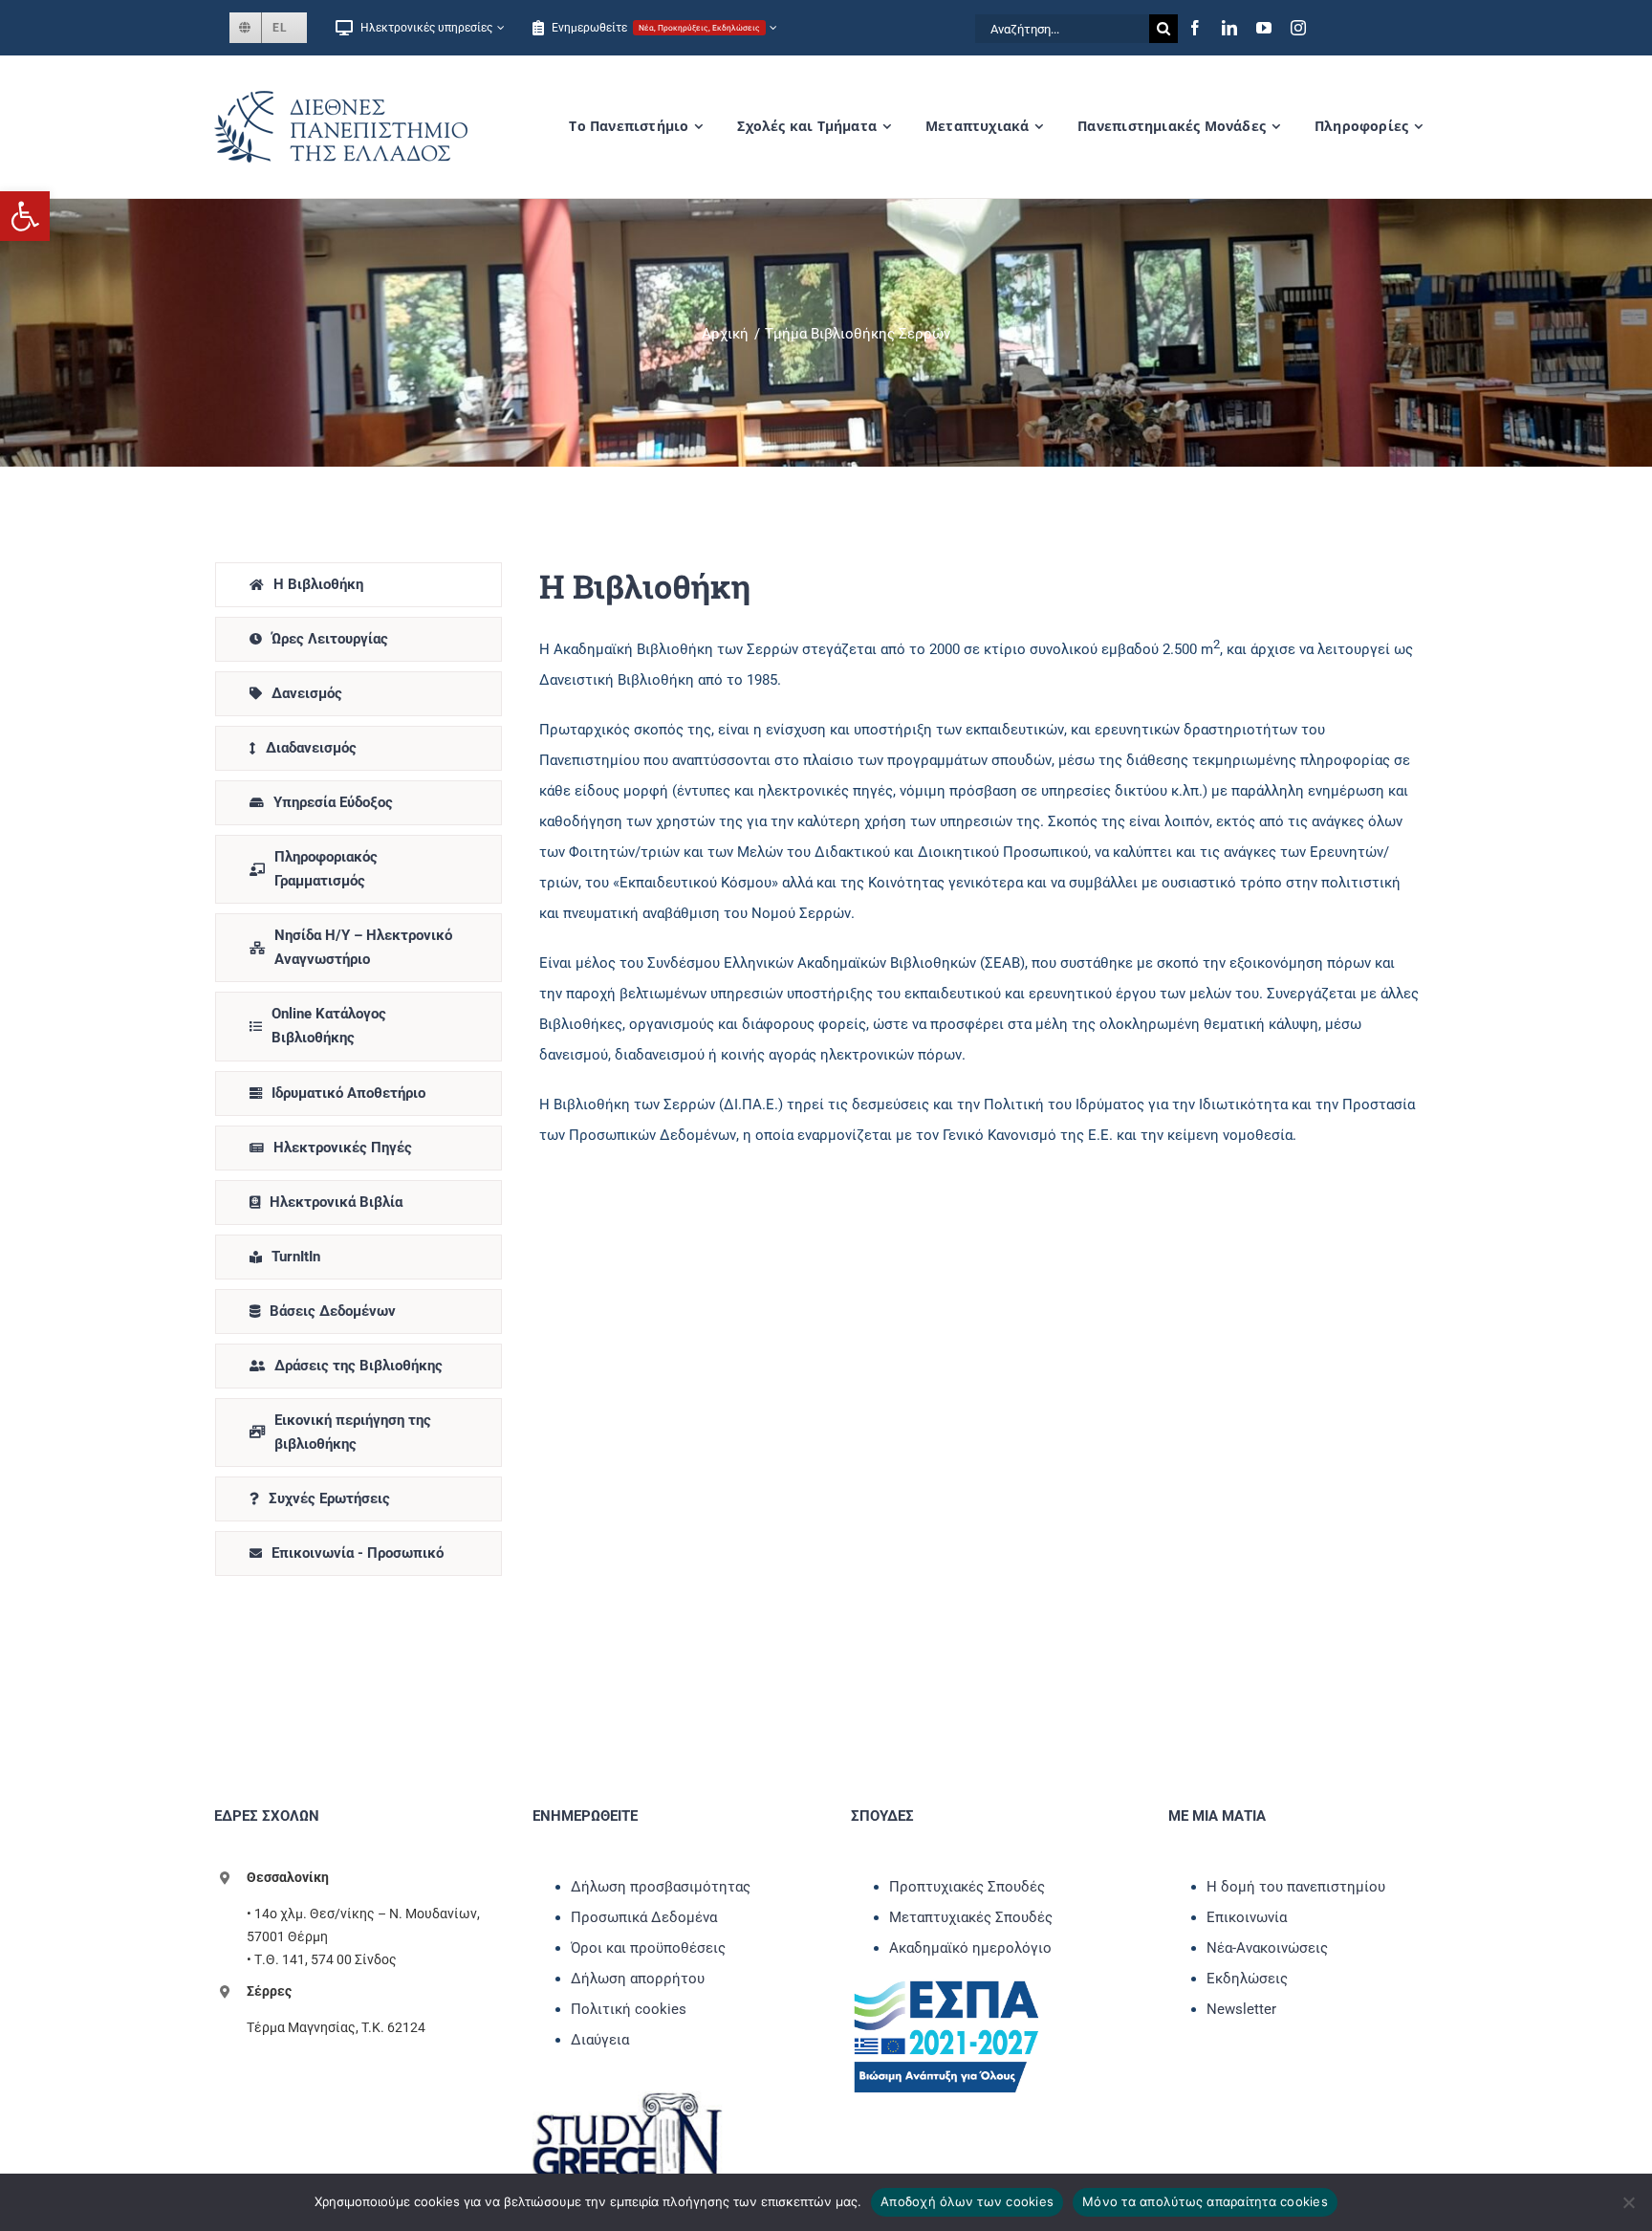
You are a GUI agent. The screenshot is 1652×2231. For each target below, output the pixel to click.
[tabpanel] (979, 1074)
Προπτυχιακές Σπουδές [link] (967, 1887)
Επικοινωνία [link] (1247, 1917)
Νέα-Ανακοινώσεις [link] (1267, 1948)
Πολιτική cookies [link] (629, 2009)
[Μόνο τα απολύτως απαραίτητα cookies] (1628, 2202)
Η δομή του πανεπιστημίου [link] (1296, 1887)
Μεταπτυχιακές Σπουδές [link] (971, 1917)
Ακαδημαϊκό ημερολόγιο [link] (970, 1948)
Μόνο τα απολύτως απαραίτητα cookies (1205, 2201)
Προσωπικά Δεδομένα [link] (644, 1917)
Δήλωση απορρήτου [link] (638, 1979)
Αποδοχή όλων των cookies (967, 2201)
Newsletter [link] (1241, 2009)
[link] (25, 216)
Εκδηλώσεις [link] (1247, 1979)
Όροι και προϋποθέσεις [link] (648, 1948)
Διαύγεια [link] (600, 2040)
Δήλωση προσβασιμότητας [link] (661, 1887)
